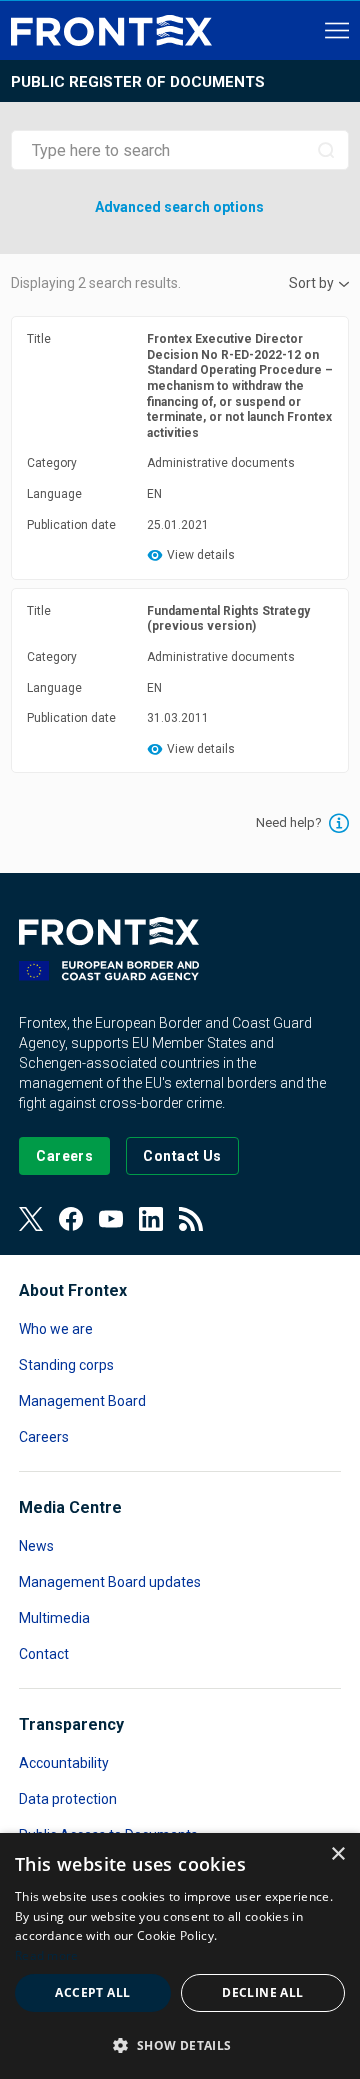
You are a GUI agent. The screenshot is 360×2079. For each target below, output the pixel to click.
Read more (47, 1955)
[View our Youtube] (111, 1219)
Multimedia (54, 1618)
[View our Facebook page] (71, 1219)
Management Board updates (110, 1582)
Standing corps (66, 1365)
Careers (44, 1437)
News (36, 1546)
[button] (180, 2044)
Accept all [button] (92, 1992)
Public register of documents (138, 82)
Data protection (68, 1799)
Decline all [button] (262, 1992)
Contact (44, 1654)
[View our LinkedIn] (151, 1219)
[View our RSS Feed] (191, 1219)
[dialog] (180, 1956)
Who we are (56, 1329)
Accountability (64, 1763)
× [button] (337, 1854)
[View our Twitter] (31, 1219)
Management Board (82, 1401)
